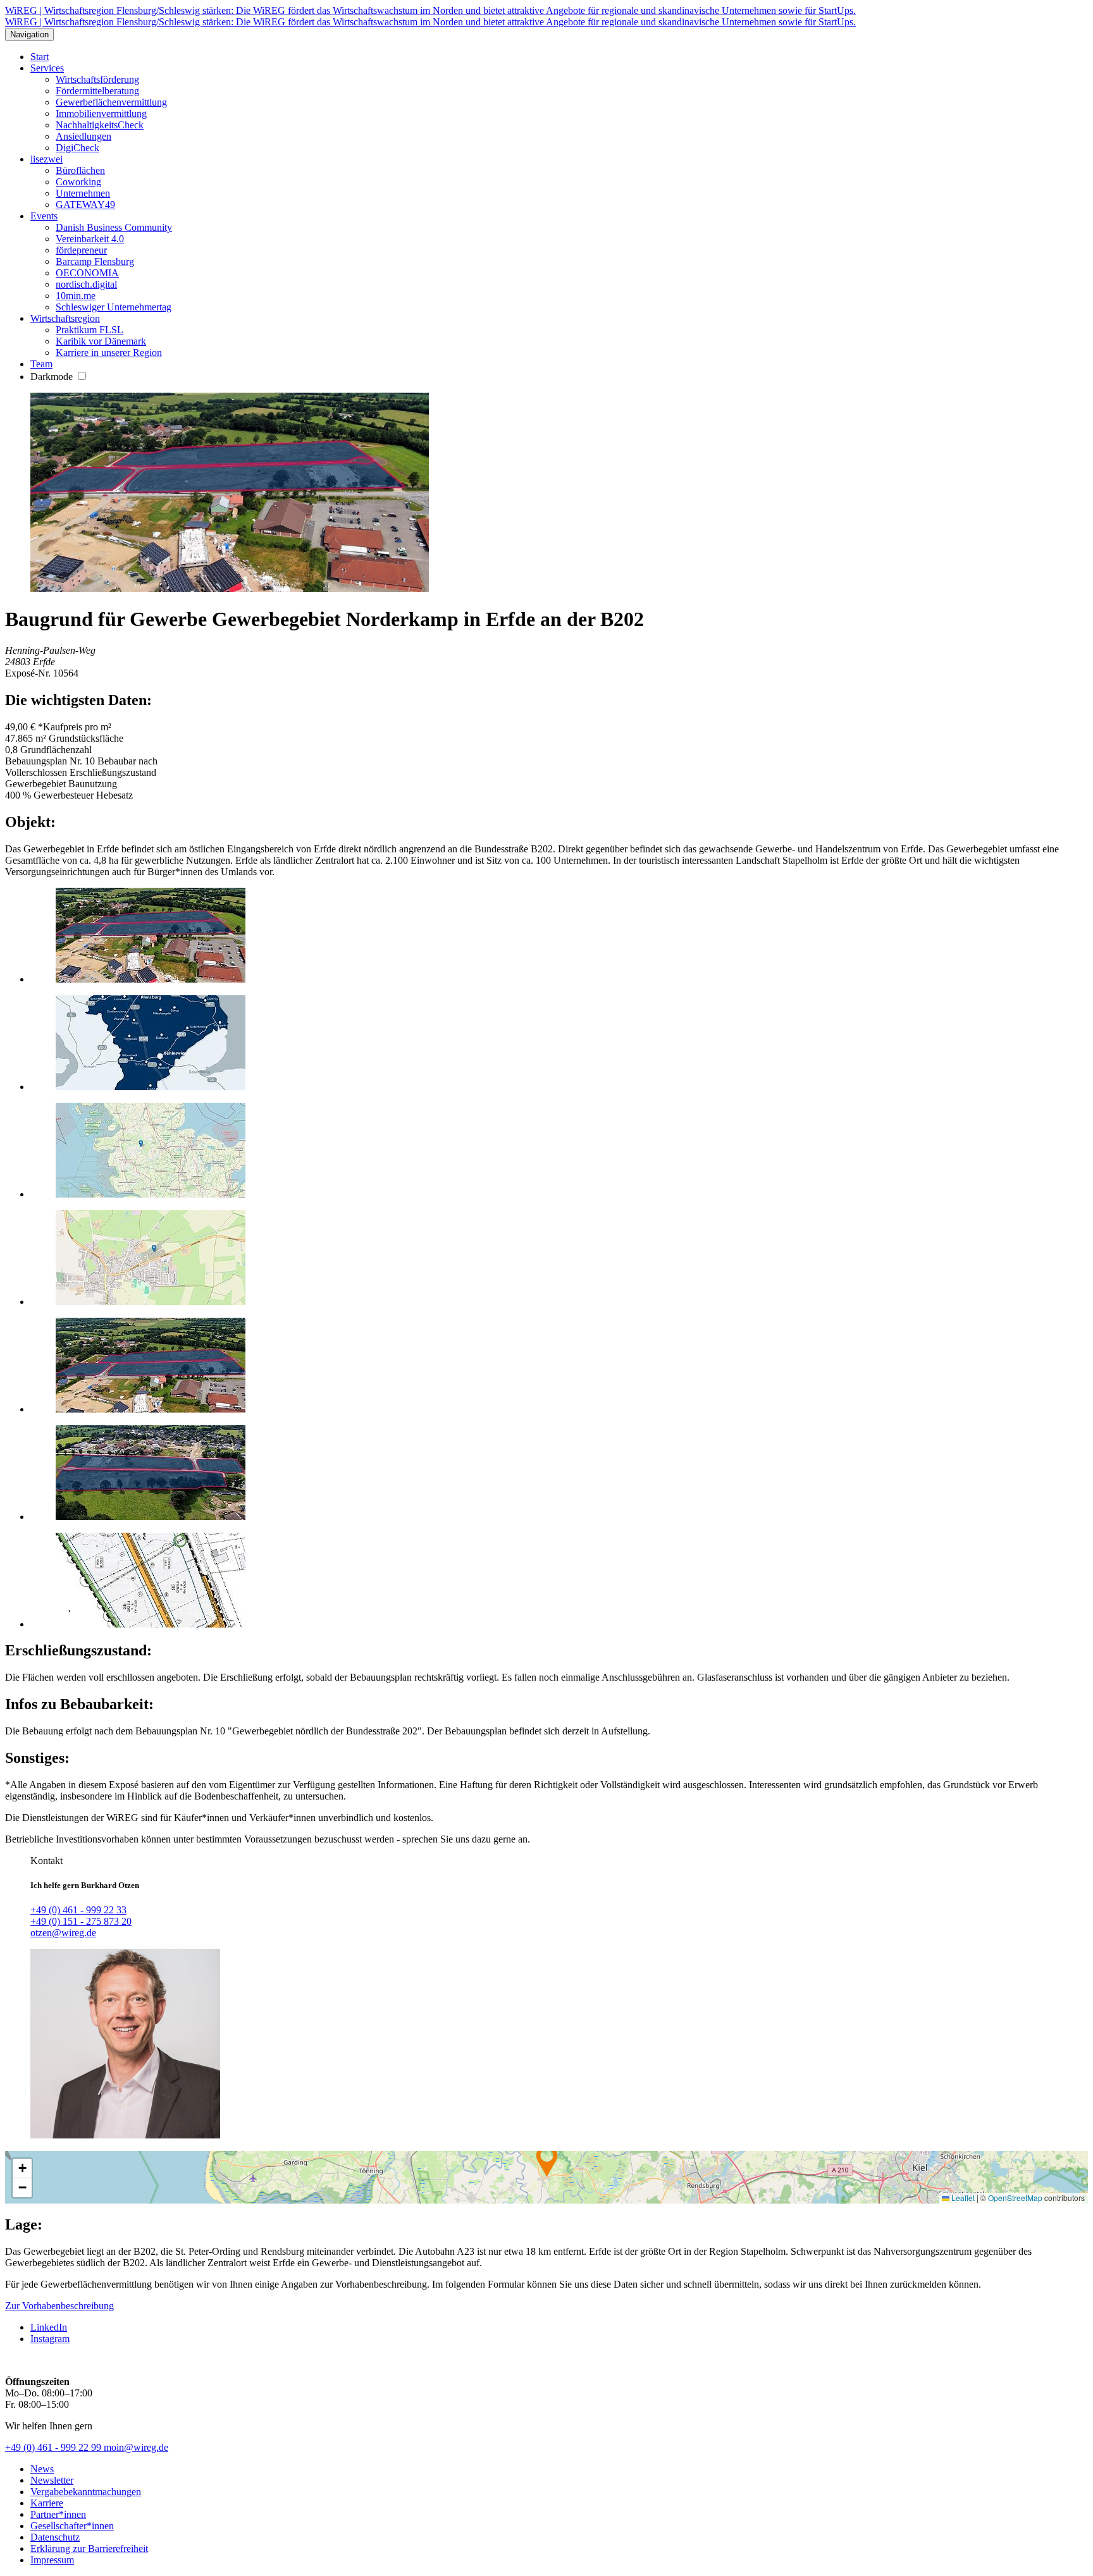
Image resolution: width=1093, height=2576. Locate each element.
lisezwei (46, 159)
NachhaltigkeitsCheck (100, 125)
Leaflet (962, 2198)
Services (47, 68)
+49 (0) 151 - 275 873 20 (81, 1921)
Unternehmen (83, 193)
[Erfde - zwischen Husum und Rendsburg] (151, 1194)
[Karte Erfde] (151, 1087)
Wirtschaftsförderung (97, 79)
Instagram (50, 2339)
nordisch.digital (86, 284)
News (42, 2469)
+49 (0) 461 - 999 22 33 (78, 1910)
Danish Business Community (114, 227)
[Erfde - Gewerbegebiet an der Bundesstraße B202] (151, 1302)
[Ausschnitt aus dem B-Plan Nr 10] (151, 1624)
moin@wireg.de (136, 2447)
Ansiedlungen (83, 136)
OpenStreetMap (1015, 2198)
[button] (547, 2161)
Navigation (29, 34)
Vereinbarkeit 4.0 (90, 239)
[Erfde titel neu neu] (151, 979)
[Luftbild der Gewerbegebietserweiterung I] (151, 1409)
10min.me (76, 296)
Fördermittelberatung (97, 91)
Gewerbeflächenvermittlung (111, 102)
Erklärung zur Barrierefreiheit (89, 2548)
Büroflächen (80, 170)
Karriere (47, 2503)
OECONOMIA (87, 273)
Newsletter (52, 2480)
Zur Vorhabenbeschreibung (59, 2306)
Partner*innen (58, 2514)
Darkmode (53, 377)
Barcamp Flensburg (95, 261)
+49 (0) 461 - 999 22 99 (54, 2447)
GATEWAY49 (85, 205)
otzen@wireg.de (63, 1933)
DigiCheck (77, 148)
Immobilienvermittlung (101, 113)
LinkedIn (49, 2327)
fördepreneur (81, 250)
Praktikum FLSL (90, 330)
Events (44, 216)
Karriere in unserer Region (109, 353)
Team (41, 364)
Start (40, 57)
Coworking (78, 182)
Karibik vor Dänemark (101, 341)
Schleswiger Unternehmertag (114, 307)
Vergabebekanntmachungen (86, 2492)
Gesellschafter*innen (72, 2526)
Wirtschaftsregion (65, 318)
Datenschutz (55, 2537)
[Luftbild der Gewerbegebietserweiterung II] (151, 1517)
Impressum (52, 2560)
